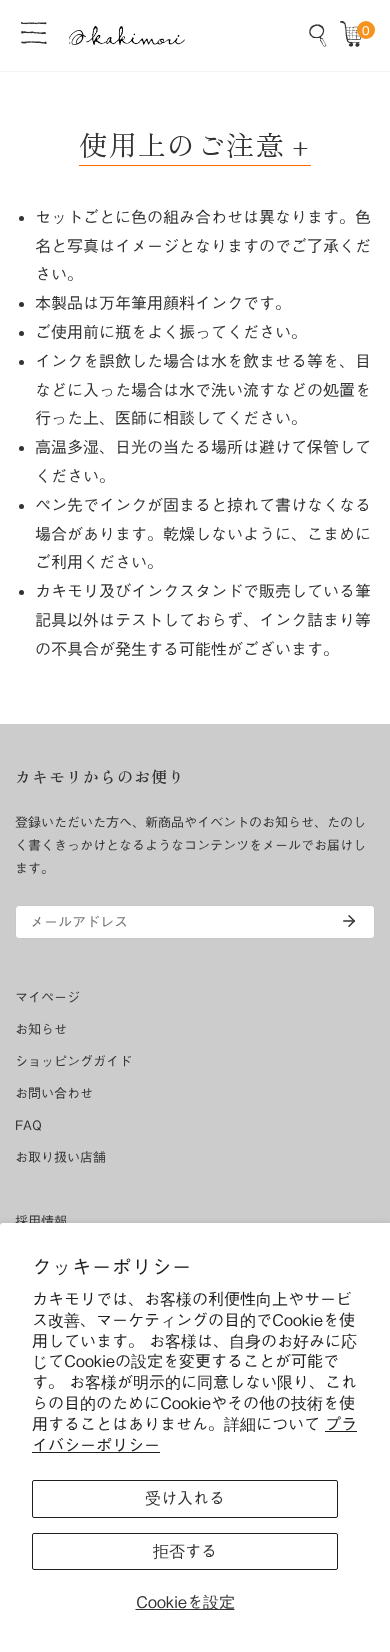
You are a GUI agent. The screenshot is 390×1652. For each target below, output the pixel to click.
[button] (356, 35)
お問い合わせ (54, 1093)
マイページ (47, 997)
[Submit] (349, 921)
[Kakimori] (127, 35)
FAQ (28, 1125)
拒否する (185, 1551)
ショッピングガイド (73, 1061)
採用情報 (41, 1221)
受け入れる (185, 1498)
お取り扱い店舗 (60, 1157)
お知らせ (41, 1029)
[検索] (318, 35)
